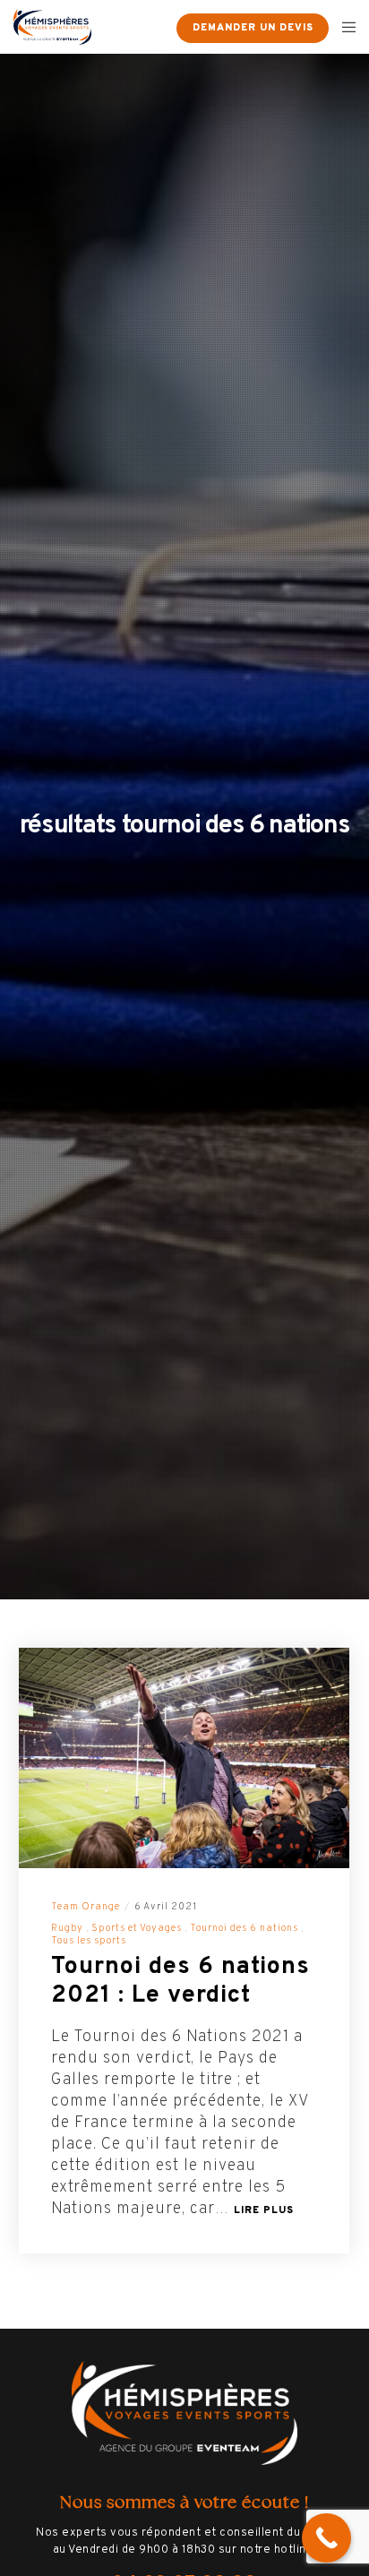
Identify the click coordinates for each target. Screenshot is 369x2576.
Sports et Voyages (137, 1928)
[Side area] (151, 27)
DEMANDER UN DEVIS (253, 28)
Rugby (67, 1928)
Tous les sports (89, 1941)
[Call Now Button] (326, 2538)
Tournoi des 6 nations (244, 1928)
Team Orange (86, 1907)
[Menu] (343, 27)
